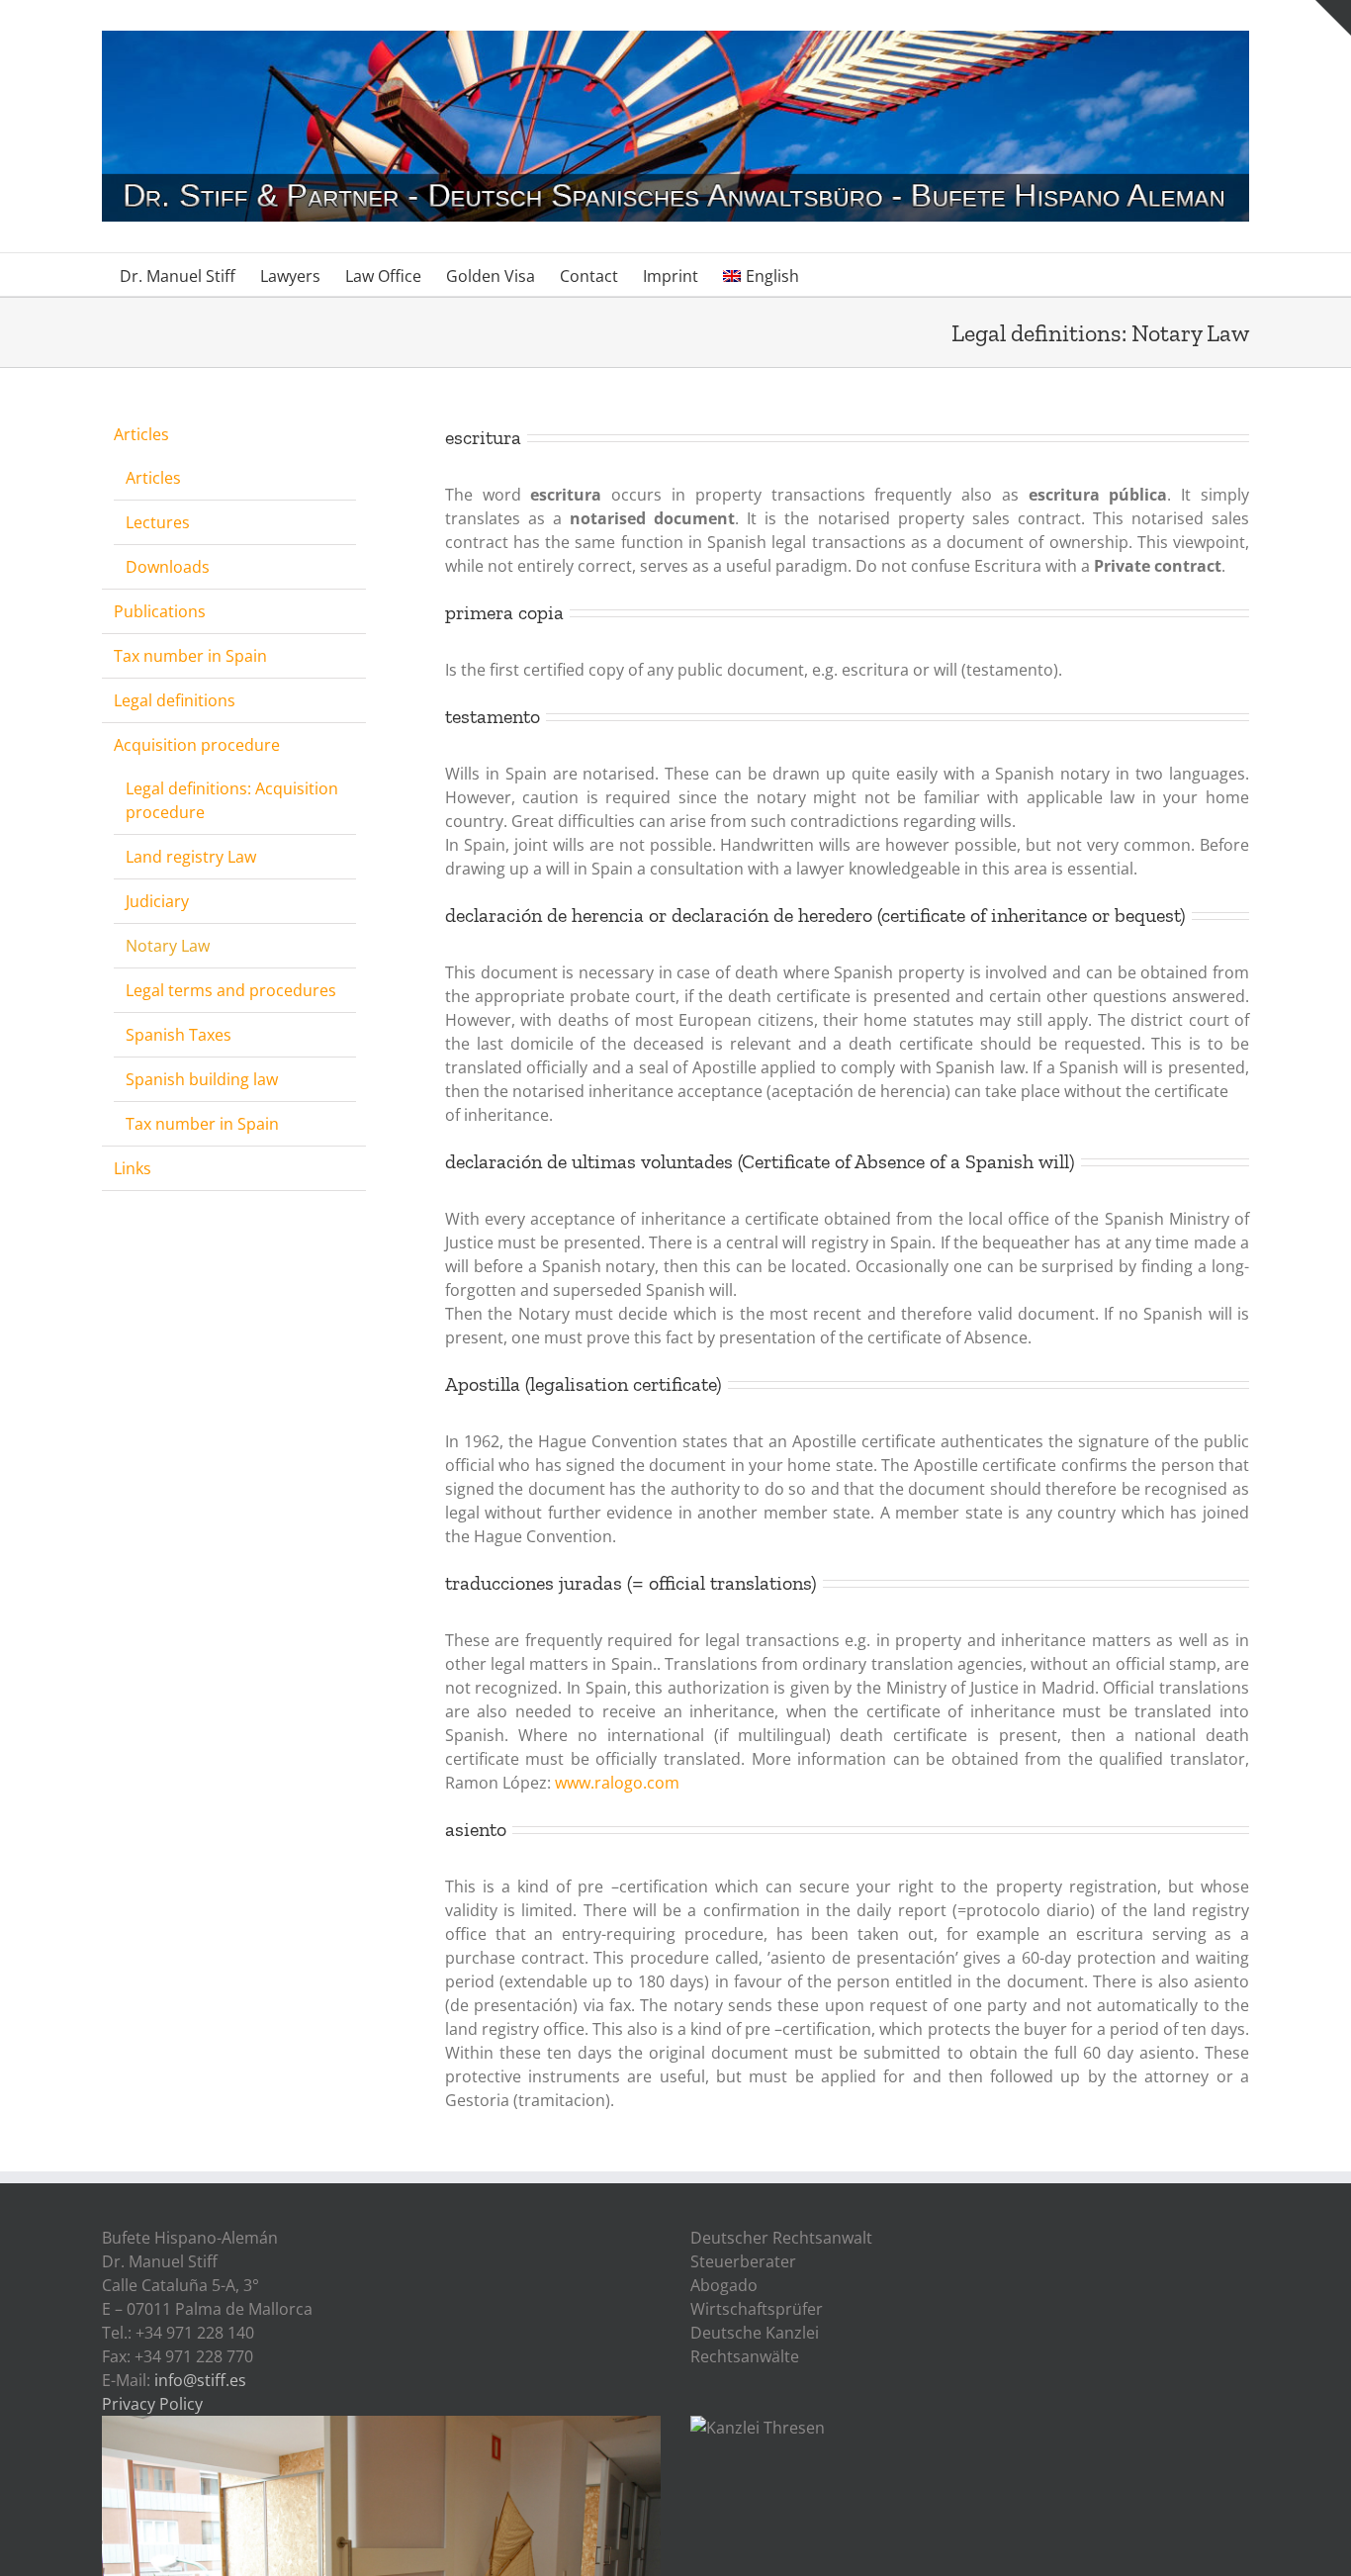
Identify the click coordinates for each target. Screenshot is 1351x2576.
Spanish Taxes (179, 1035)
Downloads (168, 567)
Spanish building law (202, 1079)
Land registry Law (191, 857)
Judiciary (157, 901)
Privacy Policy (152, 2404)
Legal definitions (175, 700)
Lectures (158, 522)
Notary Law (168, 946)
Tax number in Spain (190, 656)
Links (133, 1168)
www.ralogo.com (617, 1783)
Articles (141, 434)
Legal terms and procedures (231, 990)
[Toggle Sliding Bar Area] (1333, 18)
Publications (160, 611)
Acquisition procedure (197, 745)
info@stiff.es (200, 2380)
